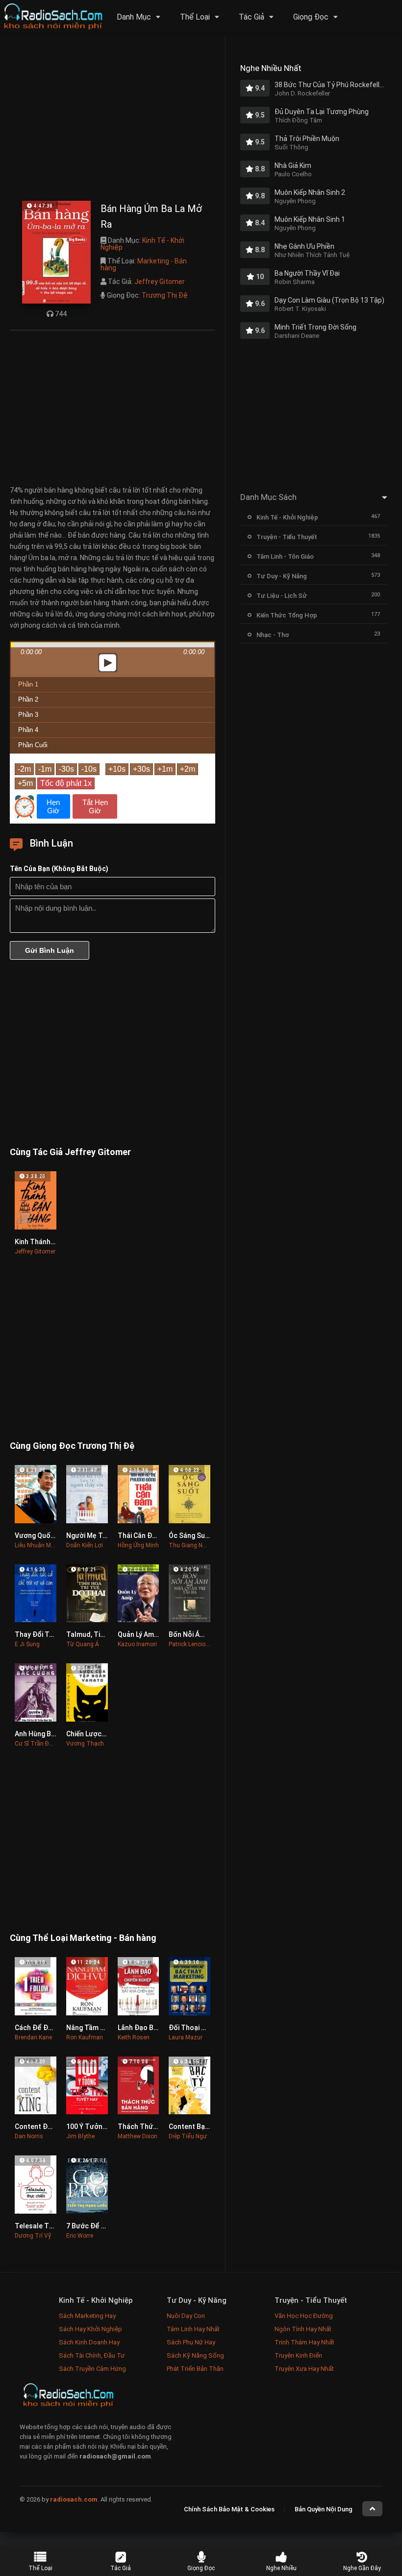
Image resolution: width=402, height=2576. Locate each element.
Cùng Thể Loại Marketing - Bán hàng (83, 1938)
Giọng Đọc (311, 17)
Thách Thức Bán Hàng (153, 2127)
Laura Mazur (186, 2037)
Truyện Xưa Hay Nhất (304, 2369)
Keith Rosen (134, 2037)
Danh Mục (134, 17)
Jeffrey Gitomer (160, 282)
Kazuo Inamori (137, 1644)
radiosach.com (74, 2499)
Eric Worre (80, 2236)
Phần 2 (28, 699)
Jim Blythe (80, 2136)
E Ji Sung (27, 1644)
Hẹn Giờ (53, 806)
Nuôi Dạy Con (186, 2316)
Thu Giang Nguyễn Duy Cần (206, 1545)
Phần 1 (28, 684)
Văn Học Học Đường (304, 2316)
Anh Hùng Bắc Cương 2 (51, 1734)
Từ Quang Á (83, 1644)
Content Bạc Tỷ (193, 2127)
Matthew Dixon (138, 2136)
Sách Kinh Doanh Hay (89, 2342)
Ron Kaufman (85, 2037)
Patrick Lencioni (189, 1644)
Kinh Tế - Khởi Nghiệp (142, 244)
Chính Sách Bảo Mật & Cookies (229, 2509)
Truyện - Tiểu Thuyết (287, 537)
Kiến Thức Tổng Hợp (287, 615)
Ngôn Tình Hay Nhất (303, 2329)
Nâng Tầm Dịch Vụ (95, 2028)
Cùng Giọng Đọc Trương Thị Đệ (72, 1446)
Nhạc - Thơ (273, 635)
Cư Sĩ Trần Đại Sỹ (38, 1744)
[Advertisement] (113, 120)
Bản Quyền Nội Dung (324, 2509)
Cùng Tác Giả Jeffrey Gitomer (70, 1152)
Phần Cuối (33, 745)
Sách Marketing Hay (87, 2316)
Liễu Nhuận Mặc (36, 1545)
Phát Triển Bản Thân (195, 2369)
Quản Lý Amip (138, 1634)
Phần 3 (28, 715)
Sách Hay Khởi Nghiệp (90, 2329)
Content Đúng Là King (49, 2127)
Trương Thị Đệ (165, 295)
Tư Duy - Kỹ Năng (282, 576)
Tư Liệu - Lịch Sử (282, 596)
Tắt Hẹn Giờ (95, 806)
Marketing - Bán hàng (144, 264)
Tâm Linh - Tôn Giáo (285, 556)
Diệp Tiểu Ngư (188, 2136)
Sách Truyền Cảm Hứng (92, 2369)
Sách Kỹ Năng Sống (195, 2355)
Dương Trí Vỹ (33, 2236)
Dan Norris (29, 2136)
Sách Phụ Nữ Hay (191, 2342)
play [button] (113, 576)
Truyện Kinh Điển (298, 2355)
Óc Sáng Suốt (190, 1536)
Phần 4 (28, 730)
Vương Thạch (85, 1744)
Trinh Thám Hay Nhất (304, 2342)
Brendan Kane (33, 2037)
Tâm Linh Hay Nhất (193, 2329)
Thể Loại (195, 17)
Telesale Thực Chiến (48, 2226)
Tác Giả (251, 17)
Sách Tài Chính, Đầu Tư (92, 2355)
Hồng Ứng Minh (138, 1545)
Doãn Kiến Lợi (85, 1545)
